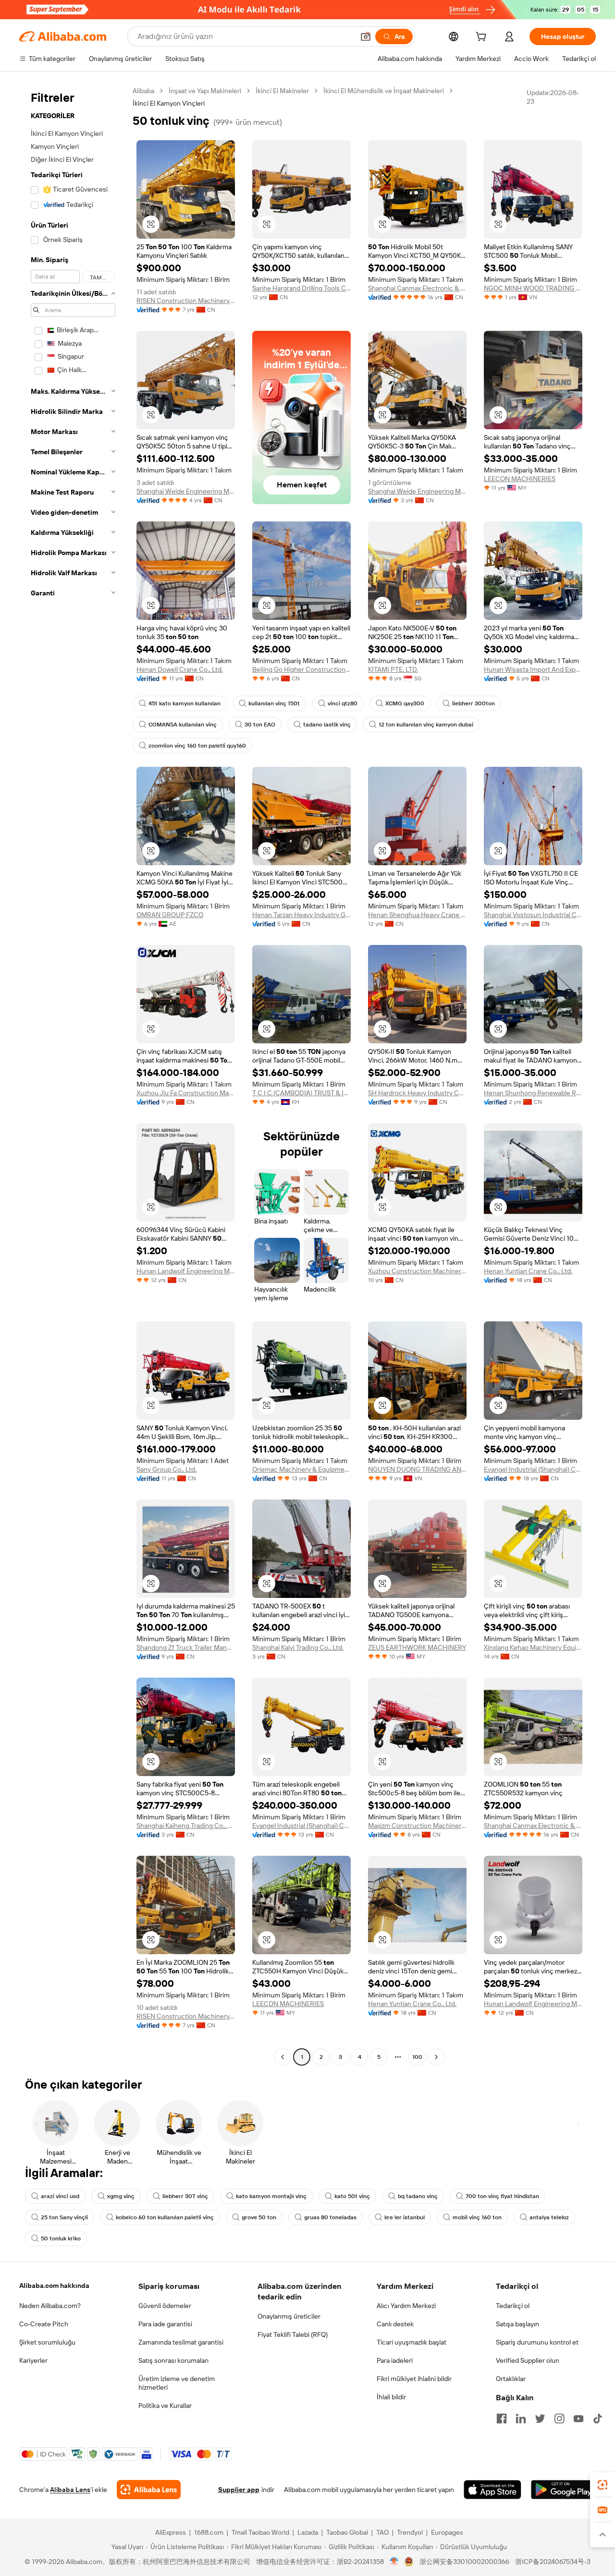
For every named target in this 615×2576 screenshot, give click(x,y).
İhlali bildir (391, 2397)
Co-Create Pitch (44, 2324)
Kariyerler (33, 2360)
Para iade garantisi (165, 2324)
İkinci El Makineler (282, 91)
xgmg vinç (121, 2196)
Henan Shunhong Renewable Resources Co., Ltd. (533, 1093)
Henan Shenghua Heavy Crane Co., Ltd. (417, 915)
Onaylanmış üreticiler (289, 2316)
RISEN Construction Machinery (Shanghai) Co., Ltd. (186, 301)
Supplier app (239, 2490)
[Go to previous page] (283, 2057)
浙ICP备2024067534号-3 (553, 2562)
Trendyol (410, 2532)
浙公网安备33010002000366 (464, 2562)
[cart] (483, 38)
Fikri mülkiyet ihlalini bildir (414, 2379)
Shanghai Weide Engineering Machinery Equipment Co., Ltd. (186, 491)
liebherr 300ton (474, 703)
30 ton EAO (260, 725)
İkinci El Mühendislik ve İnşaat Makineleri (384, 91)
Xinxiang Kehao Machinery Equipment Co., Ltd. (533, 1647)
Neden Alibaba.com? (50, 2306)
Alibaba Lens (70, 2490)
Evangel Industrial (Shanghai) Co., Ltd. (533, 1469)
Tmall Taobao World (260, 2532)
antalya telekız (549, 2217)
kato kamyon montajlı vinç (271, 2196)
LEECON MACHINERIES (520, 479)
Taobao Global (347, 2532)
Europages (447, 2532)
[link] (603, 2485)
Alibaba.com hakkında (54, 2286)
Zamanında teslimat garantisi (181, 2342)
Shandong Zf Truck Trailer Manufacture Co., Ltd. (186, 1647)
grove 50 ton (259, 2217)
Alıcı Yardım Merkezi (406, 2306)
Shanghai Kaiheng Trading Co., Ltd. (186, 1826)
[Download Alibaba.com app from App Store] (492, 2490)
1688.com (209, 2532)
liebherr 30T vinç (185, 2196)
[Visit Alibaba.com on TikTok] (598, 2419)
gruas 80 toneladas (330, 2217)
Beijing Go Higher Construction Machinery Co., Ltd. (301, 669)
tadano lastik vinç (327, 725)
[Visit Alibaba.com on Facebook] (502, 2419)
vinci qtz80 (343, 703)
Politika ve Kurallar (165, 2406)
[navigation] (73, 1075)
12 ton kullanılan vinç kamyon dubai (426, 725)
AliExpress (171, 2532)
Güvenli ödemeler (165, 2306)
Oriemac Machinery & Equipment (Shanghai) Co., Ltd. (301, 1469)
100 (417, 2057)
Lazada (308, 2532)
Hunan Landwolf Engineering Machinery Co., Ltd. (186, 1271)
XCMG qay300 (405, 703)
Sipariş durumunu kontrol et (537, 2342)
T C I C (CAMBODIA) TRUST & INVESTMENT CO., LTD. (301, 1093)
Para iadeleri (395, 2360)
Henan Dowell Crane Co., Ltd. (180, 669)
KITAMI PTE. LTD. (393, 669)
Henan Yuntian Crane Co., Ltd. (528, 1271)
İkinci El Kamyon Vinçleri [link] (169, 103)
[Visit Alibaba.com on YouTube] (578, 2419)
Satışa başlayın (517, 2324)
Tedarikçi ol (513, 2306)
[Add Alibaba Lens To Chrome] (149, 2490)
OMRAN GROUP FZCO (170, 915)
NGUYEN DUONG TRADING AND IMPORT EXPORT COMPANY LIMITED (417, 1469)
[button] (366, 36)
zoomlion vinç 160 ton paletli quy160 (197, 746)
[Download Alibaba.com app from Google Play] (563, 2490)
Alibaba (143, 91)
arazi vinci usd (60, 2196)
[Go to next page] (436, 2057)
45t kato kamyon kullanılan (184, 703)
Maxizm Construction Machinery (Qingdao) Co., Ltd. (417, 1826)
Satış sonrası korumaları (173, 2360)
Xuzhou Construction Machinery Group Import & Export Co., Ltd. (417, 1271)
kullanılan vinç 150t (274, 703)
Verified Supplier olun (528, 2360)
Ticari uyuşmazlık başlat (412, 2342)
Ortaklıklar (511, 2379)
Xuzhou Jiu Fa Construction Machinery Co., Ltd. (186, 1093)
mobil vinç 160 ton (477, 2217)
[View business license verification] (394, 2562)
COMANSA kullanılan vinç (183, 725)
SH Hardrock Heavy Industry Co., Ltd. (417, 1093)
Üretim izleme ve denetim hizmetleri (177, 2383)
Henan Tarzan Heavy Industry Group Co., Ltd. (301, 915)
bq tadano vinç (418, 2196)
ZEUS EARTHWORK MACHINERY (417, 1647)
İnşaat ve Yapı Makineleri (205, 91)
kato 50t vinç (352, 2196)
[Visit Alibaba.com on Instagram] (559, 2419)
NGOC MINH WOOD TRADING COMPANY (533, 288)
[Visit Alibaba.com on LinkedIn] (521, 2419)
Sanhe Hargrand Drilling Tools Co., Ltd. (301, 288)
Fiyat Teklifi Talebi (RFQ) (293, 2334)
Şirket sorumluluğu (47, 2342)
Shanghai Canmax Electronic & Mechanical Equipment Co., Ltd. (417, 288)
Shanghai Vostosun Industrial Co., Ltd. (533, 915)
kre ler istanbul (405, 2217)
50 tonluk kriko (61, 2238)
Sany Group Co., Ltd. (166, 1469)
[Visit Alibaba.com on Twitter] (540, 2419)
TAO (382, 2532)
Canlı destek (395, 2324)
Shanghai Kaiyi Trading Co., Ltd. (298, 1647)
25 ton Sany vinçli (64, 2217)
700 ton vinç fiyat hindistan (502, 2196)
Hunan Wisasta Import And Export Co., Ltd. (533, 669)
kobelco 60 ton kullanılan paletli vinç (165, 2217)
